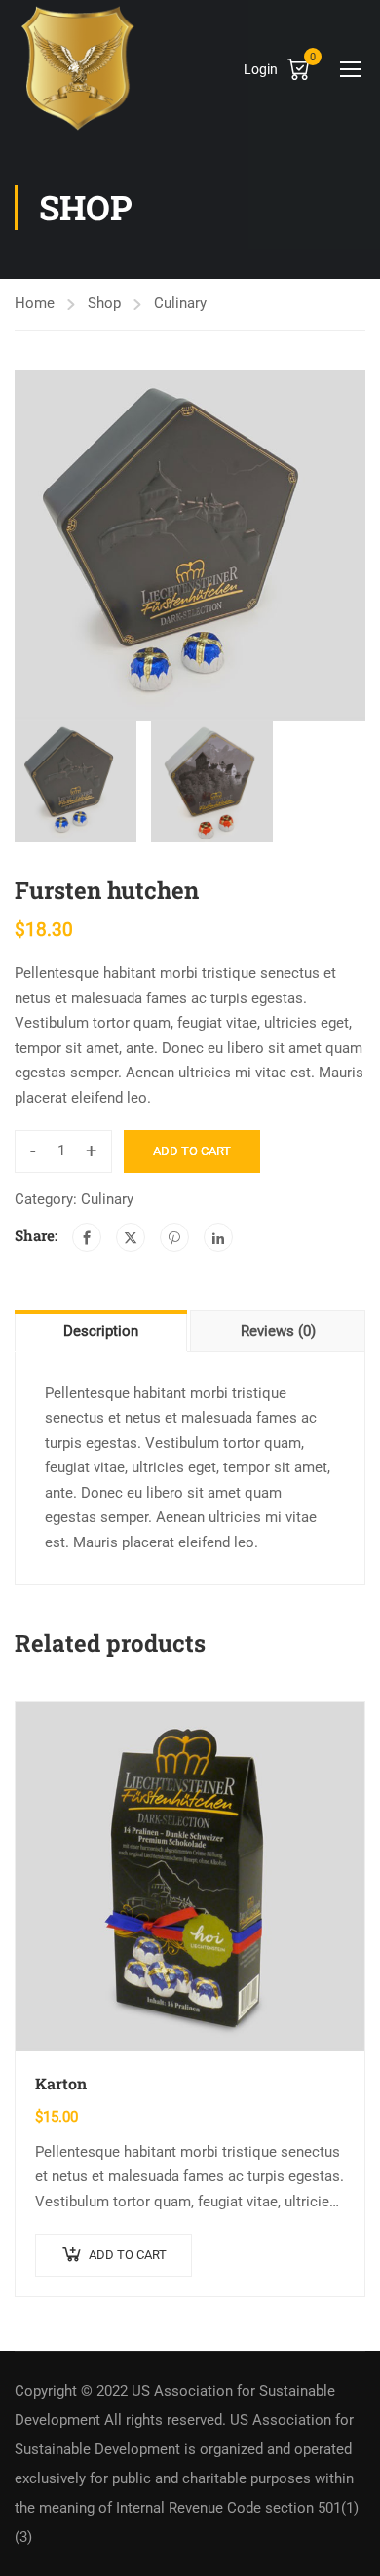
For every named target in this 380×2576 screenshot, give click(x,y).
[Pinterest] (174, 1237)
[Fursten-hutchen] (190, 545)
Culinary (180, 303)
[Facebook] (87, 1237)
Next (350, 545)
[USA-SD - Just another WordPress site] (78, 68)
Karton (61, 2083)
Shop (104, 303)
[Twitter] (131, 1237)
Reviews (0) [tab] (278, 1331)
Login (261, 69)
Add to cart (192, 1151)
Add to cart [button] (128, 2255)
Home (35, 303)
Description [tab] (101, 1331)
